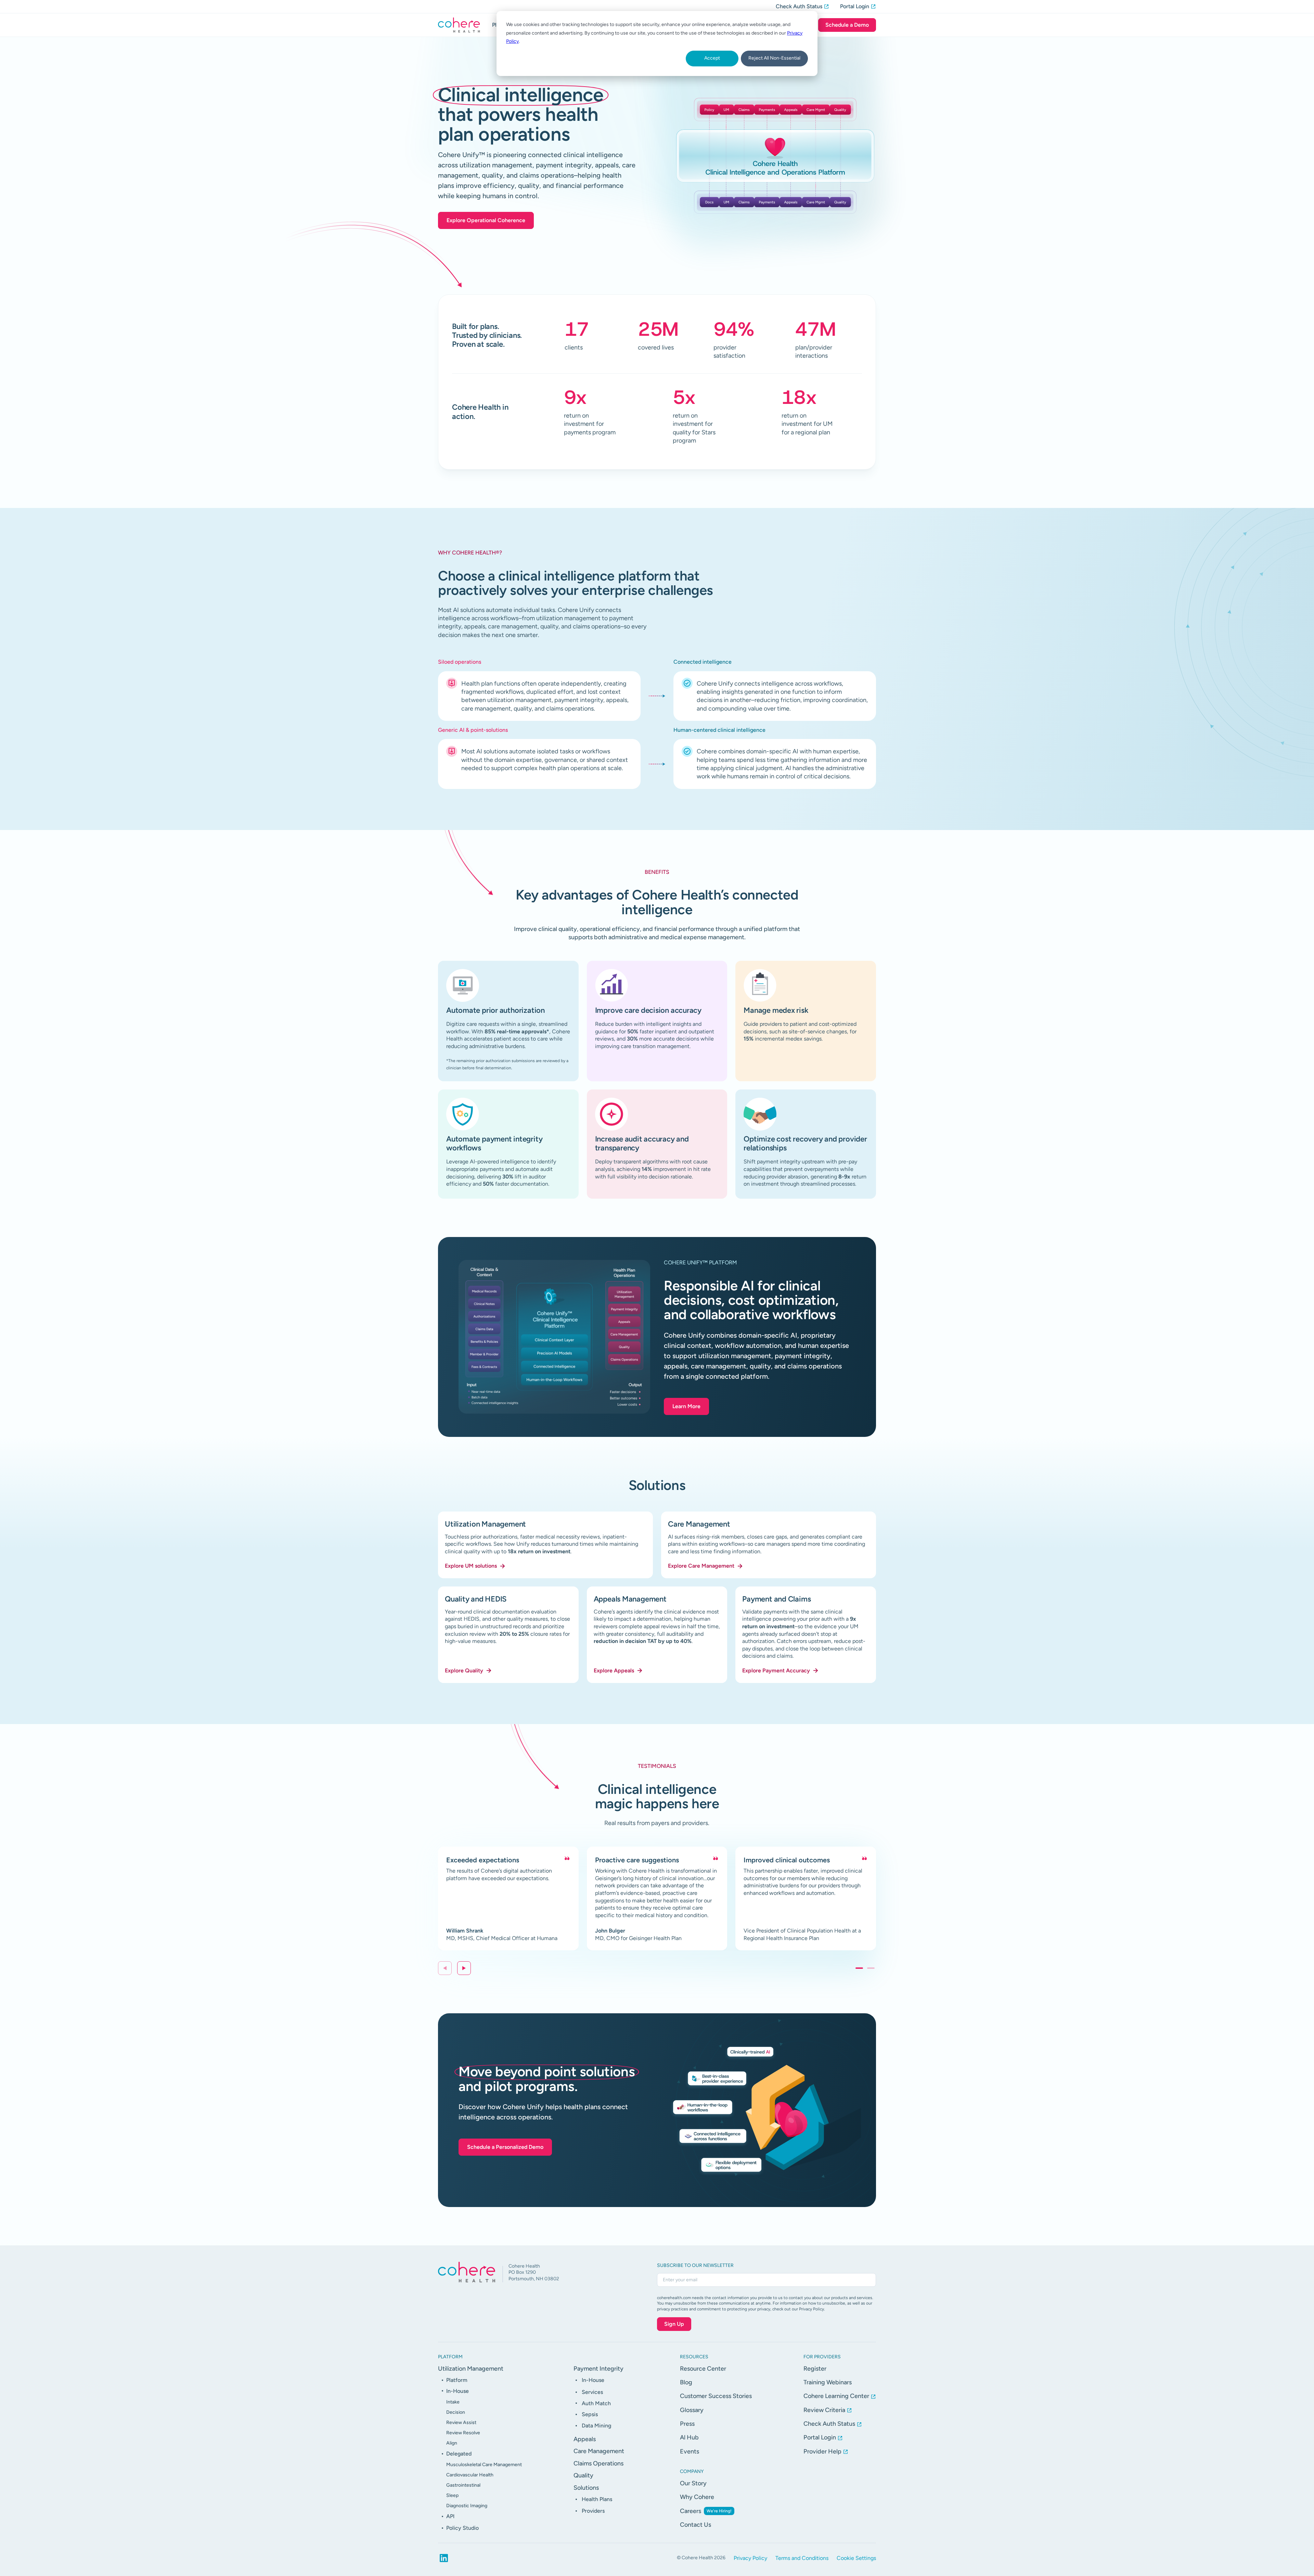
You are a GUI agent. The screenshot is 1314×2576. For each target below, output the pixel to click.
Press (687, 2424)
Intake (453, 2402)
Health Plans (597, 2499)
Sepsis (590, 2414)
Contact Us (695, 2525)
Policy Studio (462, 2528)
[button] (464, 1968)
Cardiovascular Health (470, 2475)
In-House (458, 2391)
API (450, 2516)
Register (815, 2369)
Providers (593, 2511)
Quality (583, 2475)
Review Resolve (463, 2433)
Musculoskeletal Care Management (484, 2465)
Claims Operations (598, 2463)
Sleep (452, 2495)
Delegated (459, 2454)
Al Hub (689, 2437)
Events (690, 2451)
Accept (712, 58)
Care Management (599, 2451)
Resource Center (703, 2369)
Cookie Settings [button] (856, 2558)
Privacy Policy (750, 2558)
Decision (456, 2412)
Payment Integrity (598, 2369)
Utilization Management (471, 2369)
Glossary (692, 2410)
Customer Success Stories (716, 2396)
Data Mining (596, 2426)
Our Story (693, 2483)
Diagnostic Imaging (467, 2506)
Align (452, 2443)
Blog (686, 2382)
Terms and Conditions (802, 2558)
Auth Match (596, 2403)
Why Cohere (697, 2497)
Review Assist (461, 2422)
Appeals (585, 2439)
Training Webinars (828, 2382)
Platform (457, 2380)
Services (592, 2392)
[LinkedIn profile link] (444, 2558)
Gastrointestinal (463, 2485)
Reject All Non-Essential (774, 58)
